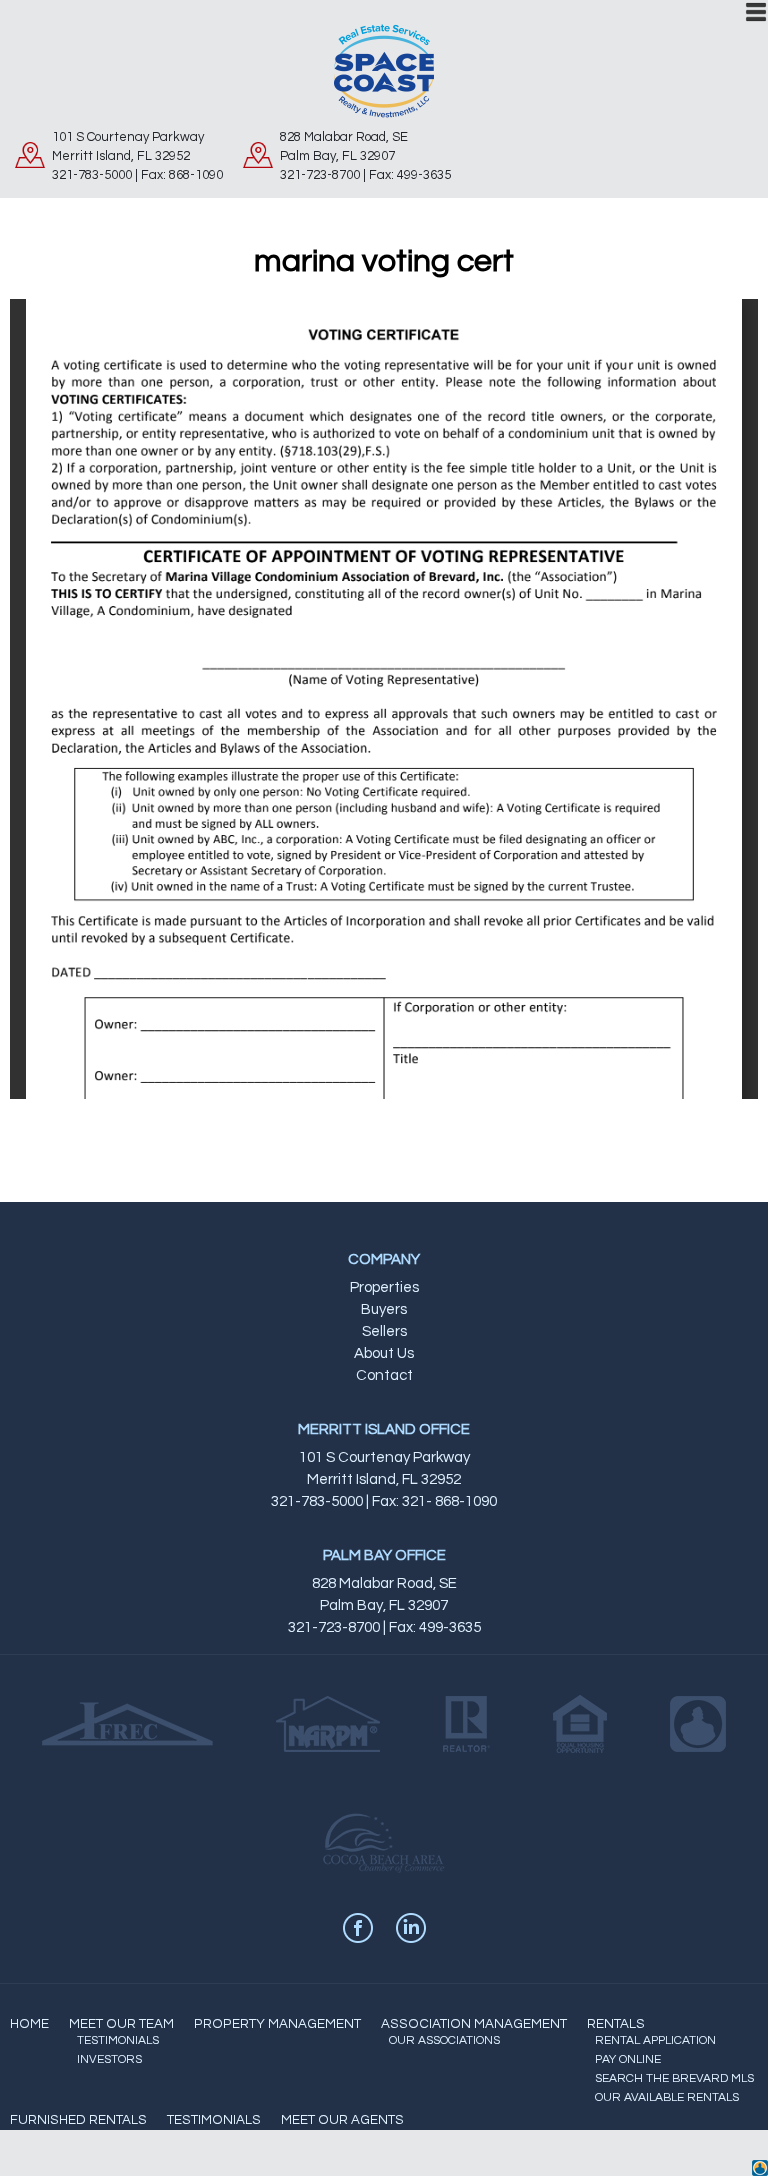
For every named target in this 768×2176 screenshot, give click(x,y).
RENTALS (616, 2024)
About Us (384, 1353)
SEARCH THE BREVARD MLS (674, 2078)
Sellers (384, 1331)
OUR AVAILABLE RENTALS (667, 2097)
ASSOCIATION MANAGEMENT (474, 2024)
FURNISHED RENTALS (78, 2120)
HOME (29, 2024)
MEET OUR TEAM (121, 2024)
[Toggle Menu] (756, 12)
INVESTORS (109, 2059)
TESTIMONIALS (118, 2040)
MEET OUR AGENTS (342, 2120)
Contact (384, 1375)
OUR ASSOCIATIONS (444, 2040)
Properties (384, 1287)
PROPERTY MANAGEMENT (277, 2024)
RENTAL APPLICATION (655, 2040)
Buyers (384, 1309)
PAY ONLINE (628, 2059)
